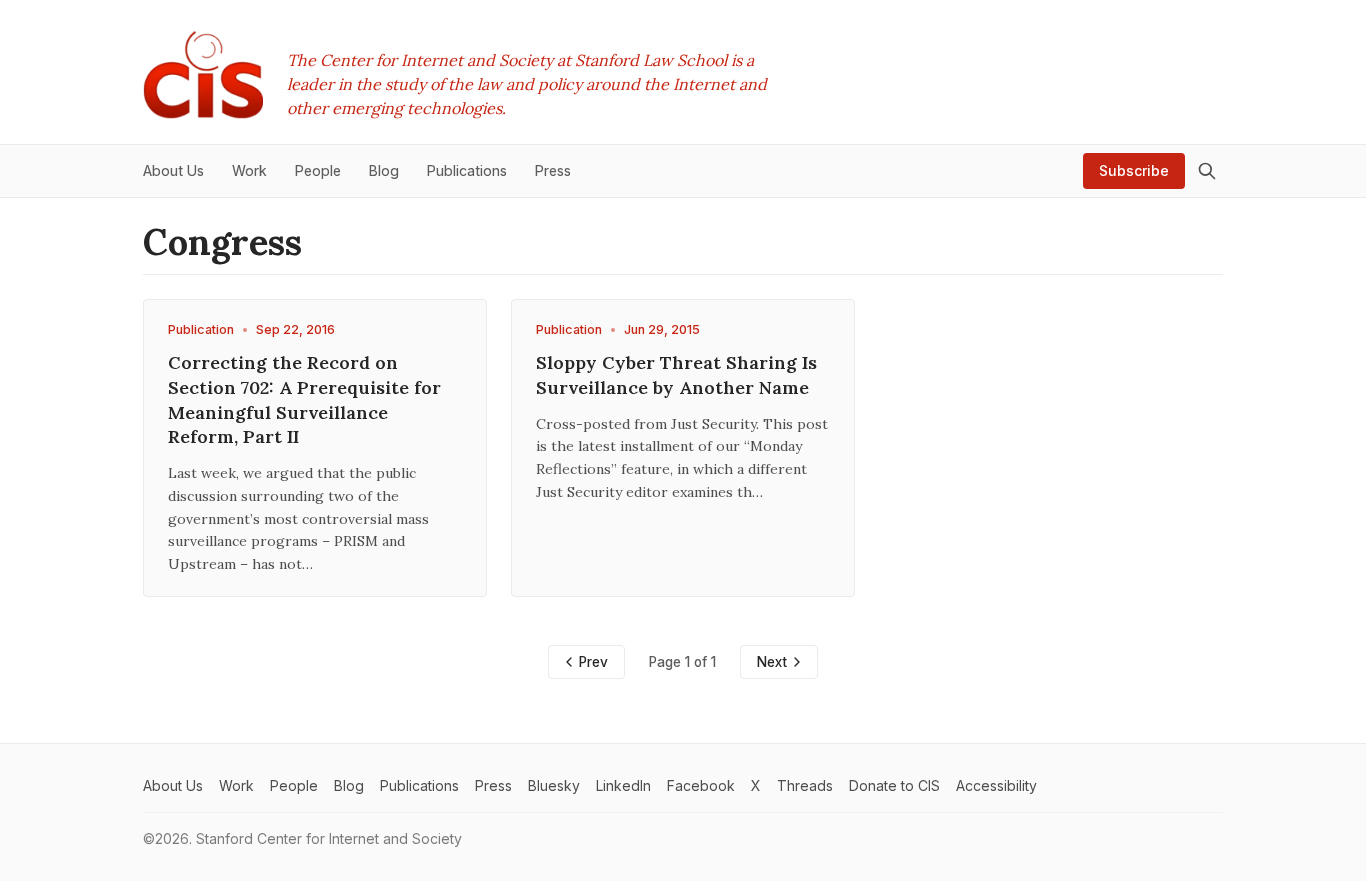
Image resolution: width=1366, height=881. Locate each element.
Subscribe (1134, 170)
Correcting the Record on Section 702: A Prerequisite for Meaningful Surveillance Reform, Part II (304, 399)
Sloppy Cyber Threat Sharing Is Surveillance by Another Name (676, 375)
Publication (201, 329)
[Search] (1207, 171)
